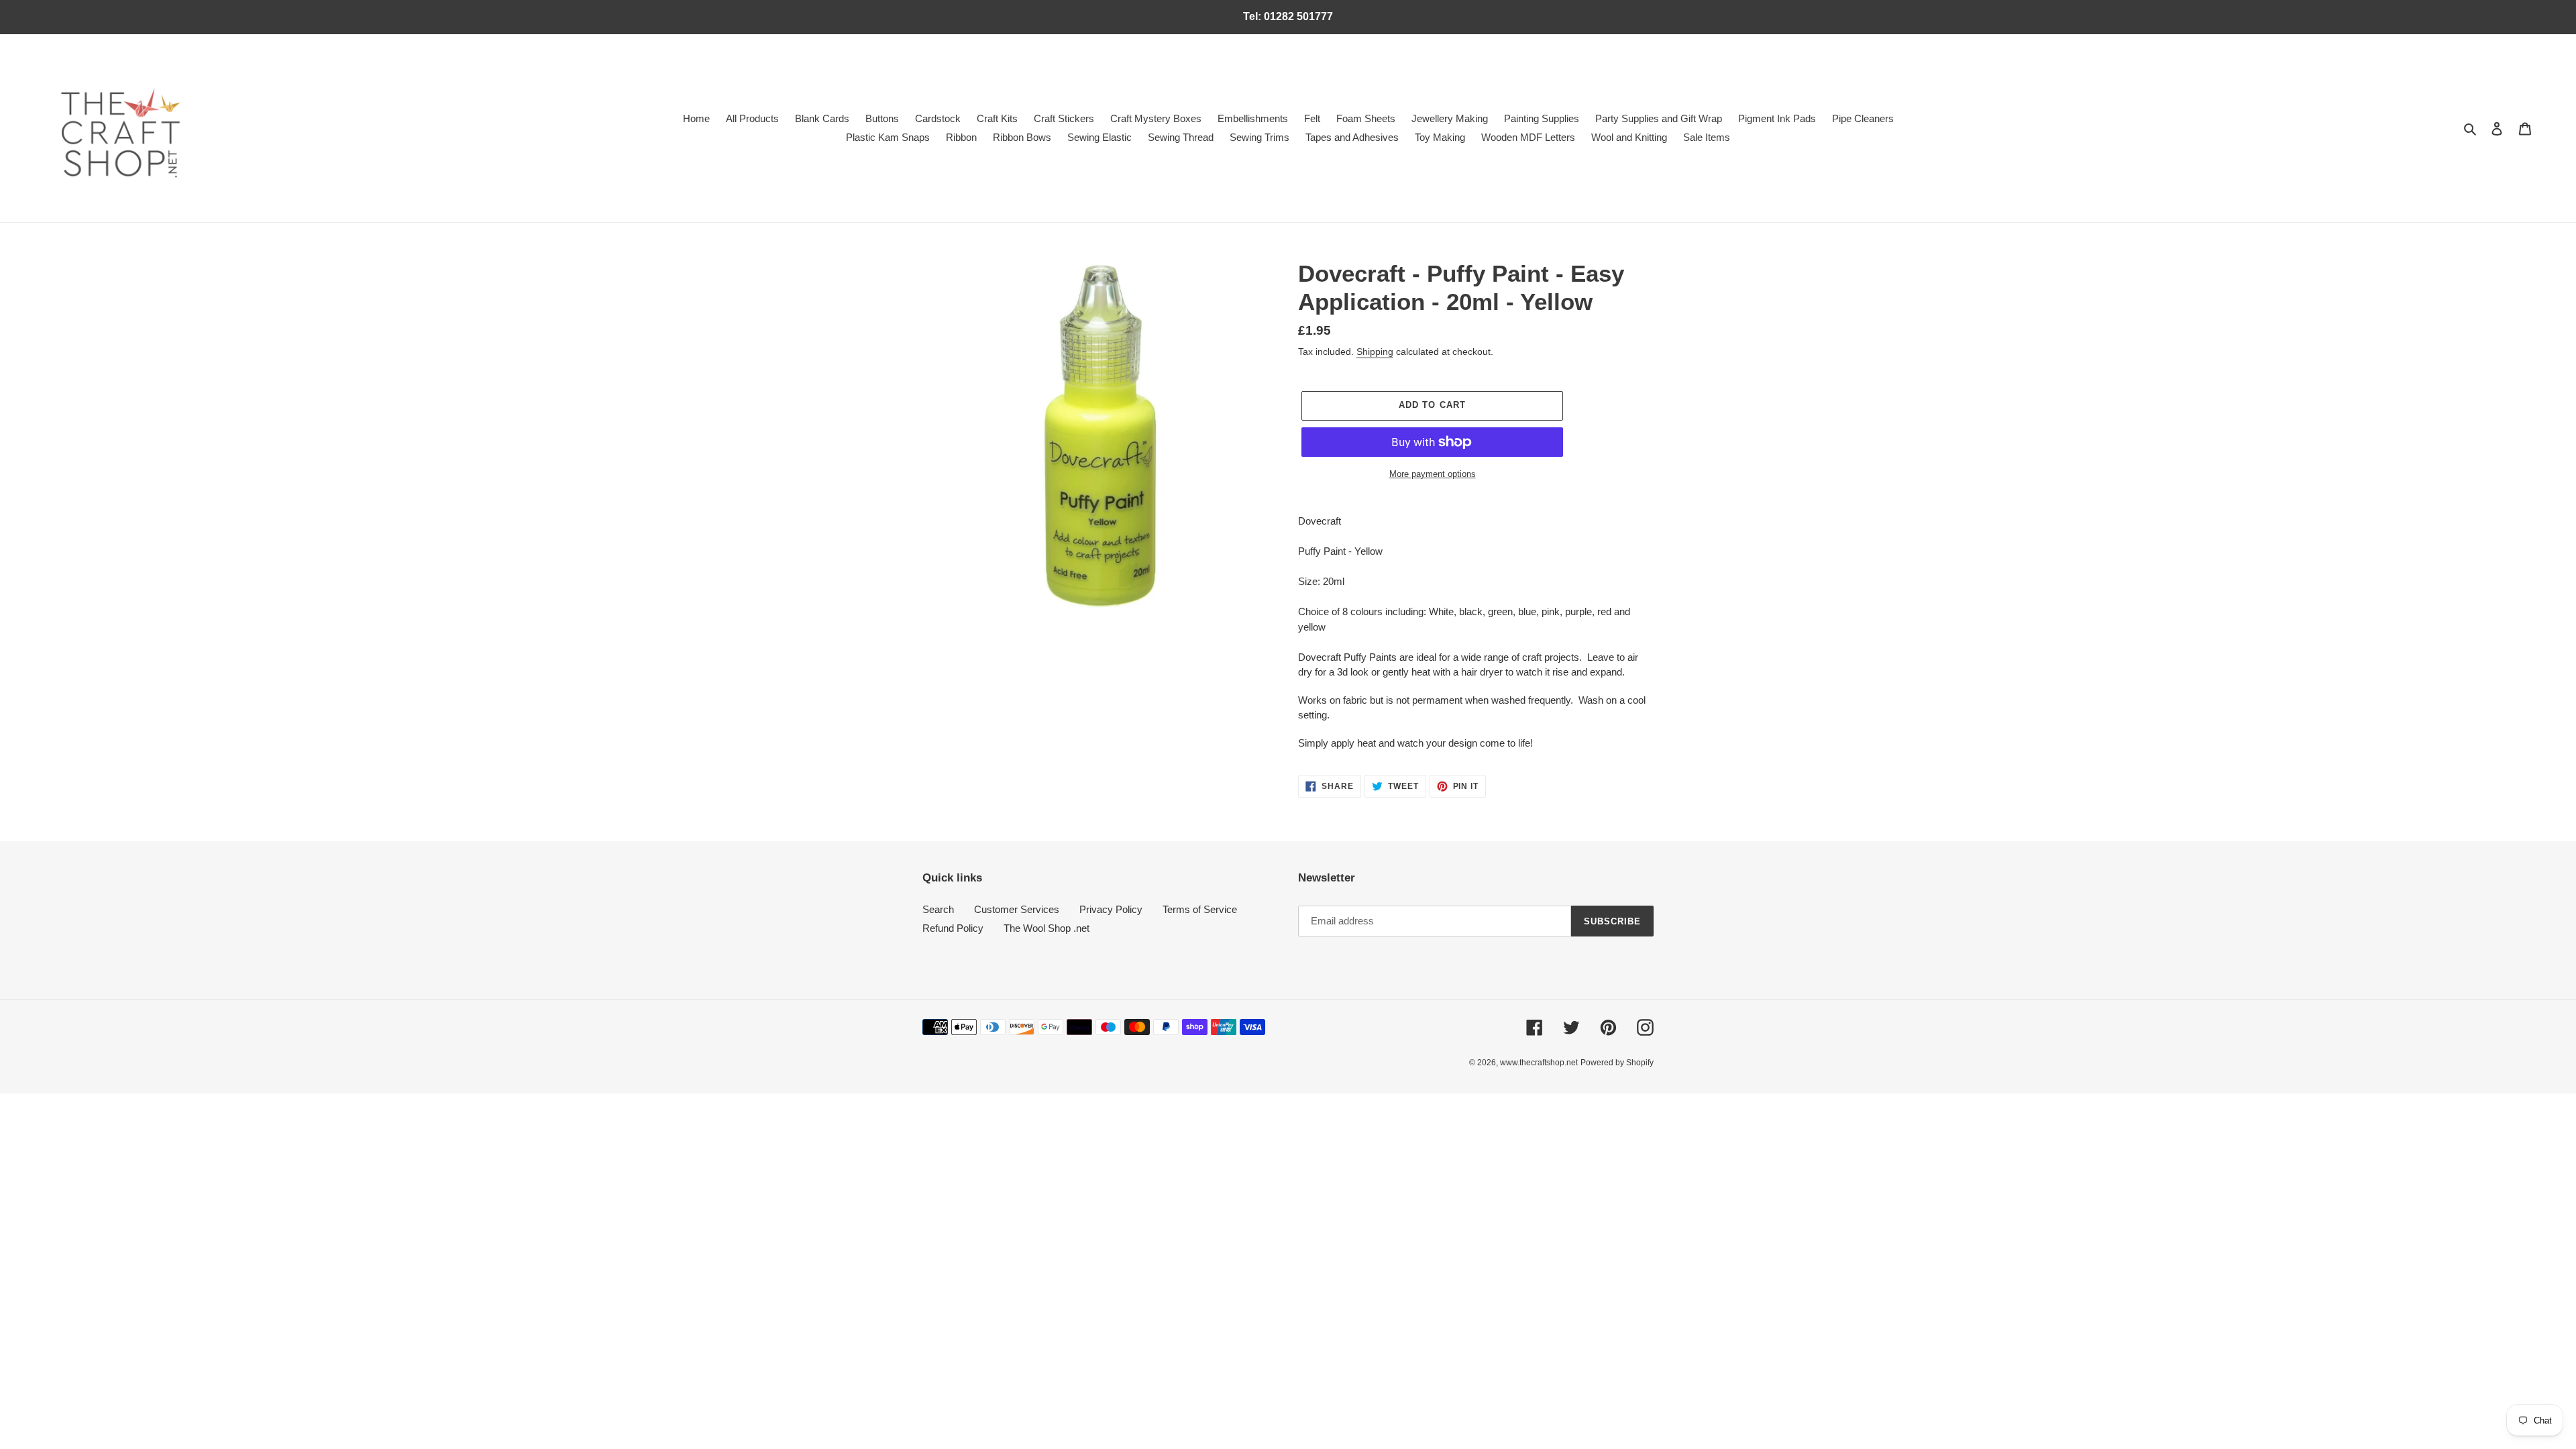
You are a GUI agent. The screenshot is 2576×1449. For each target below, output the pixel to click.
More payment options (1433, 474)
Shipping (1375, 352)
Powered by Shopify (1617, 1063)
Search (938, 909)
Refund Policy (953, 928)
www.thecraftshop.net (1539, 1063)
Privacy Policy (1111, 909)
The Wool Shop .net (1046, 928)
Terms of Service (1200, 909)
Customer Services (1017, 909)
